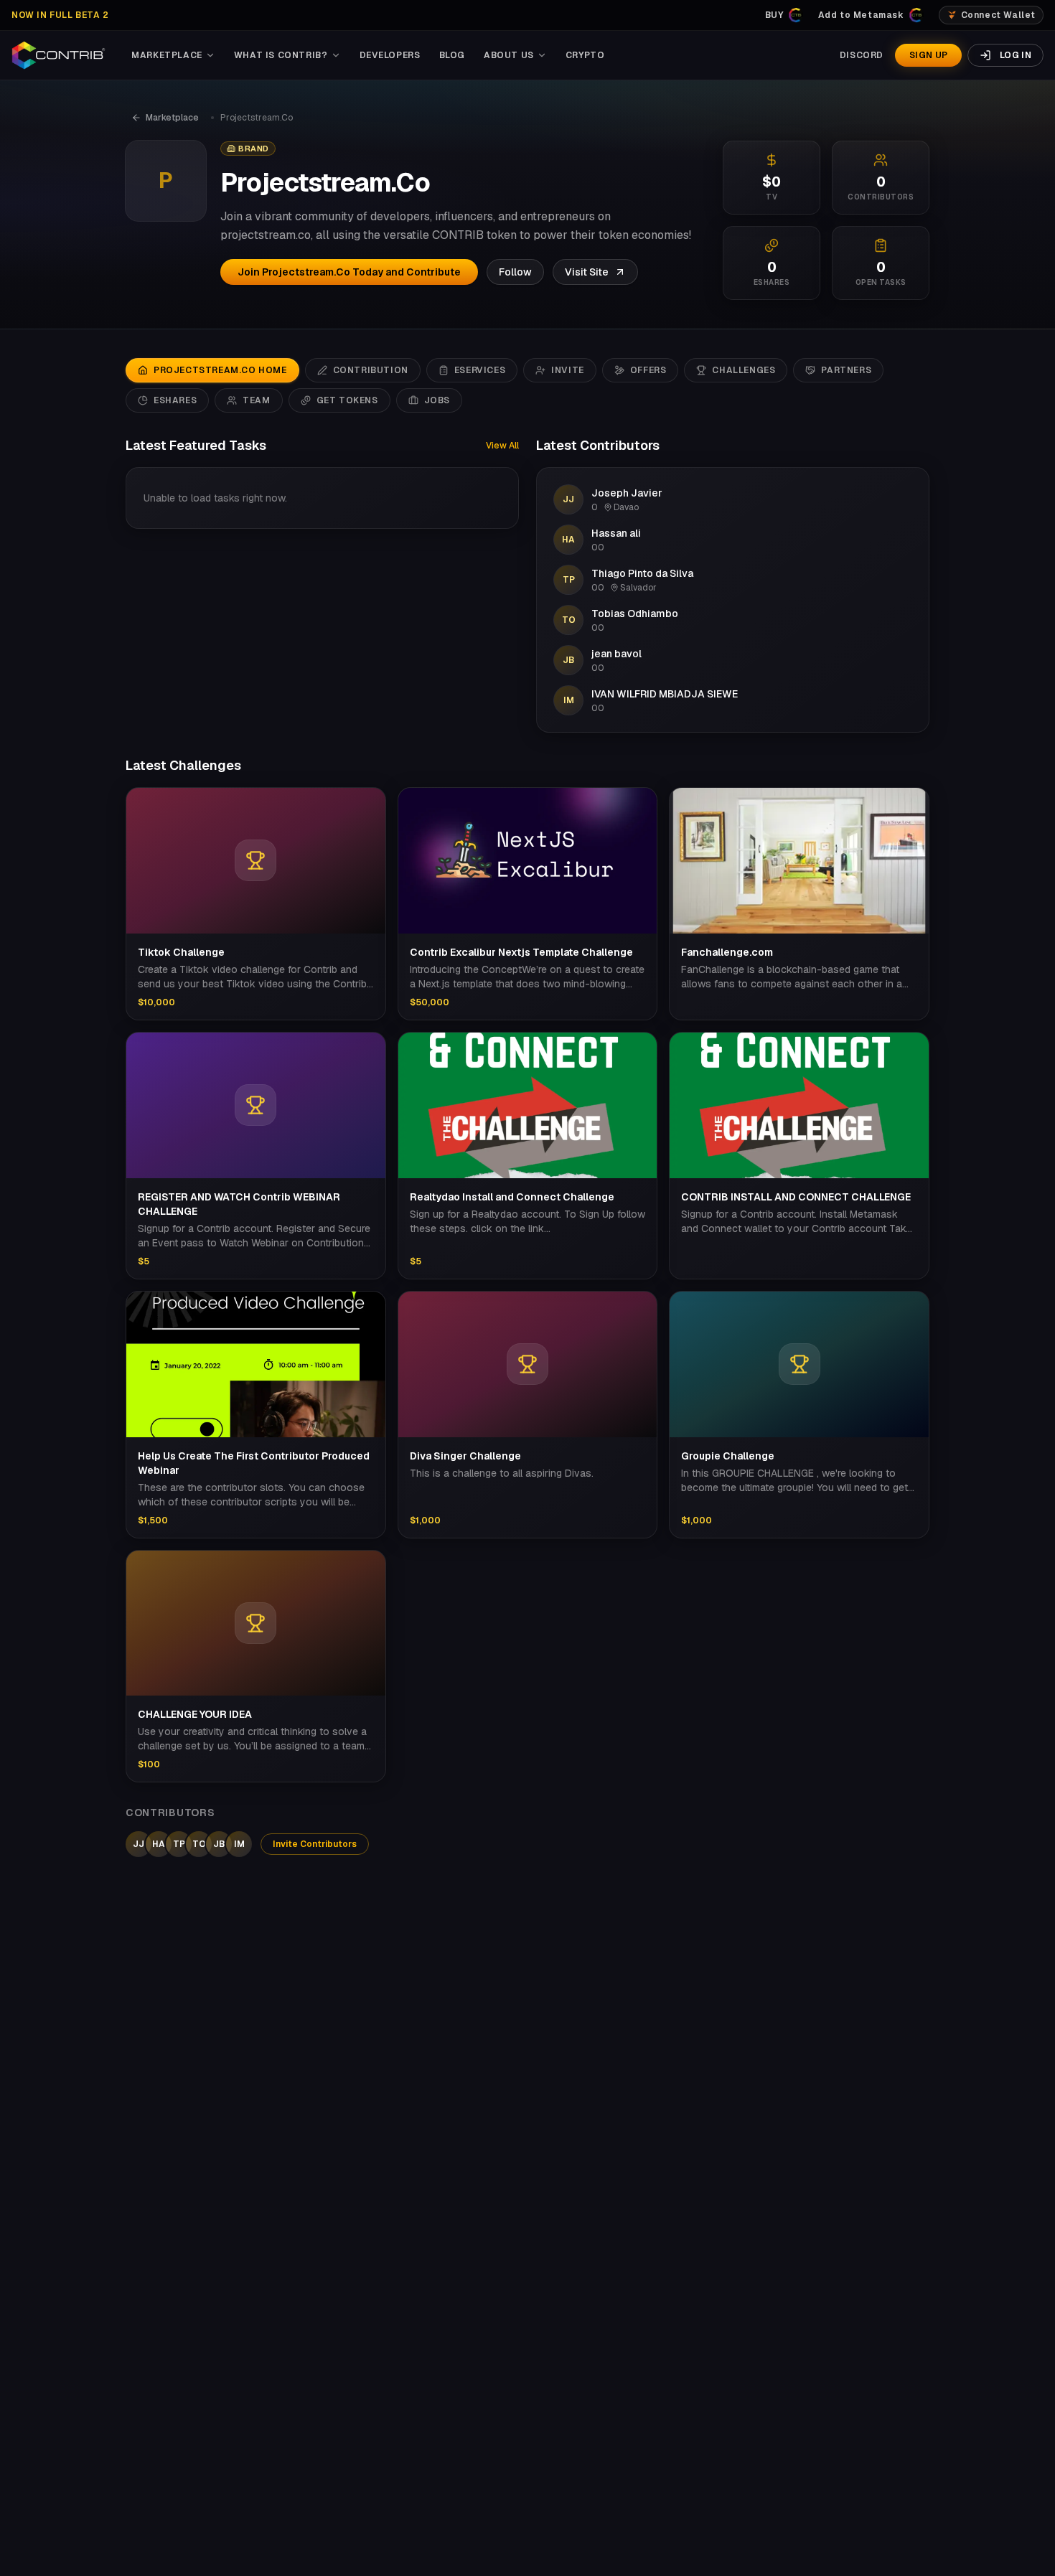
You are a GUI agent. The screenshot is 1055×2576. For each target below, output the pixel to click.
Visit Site (587, 272)
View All (502, 446)
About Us (509, 55)
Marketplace (167, 55)
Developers (390, 55)
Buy (774, 15)
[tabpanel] (527, 1146)
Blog (452, 55)
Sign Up (928, 55)
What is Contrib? (281, 55)
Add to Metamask (861, 15)
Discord (862, 55)
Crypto (585, 55)
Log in (1016, 55)
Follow (515, 272)
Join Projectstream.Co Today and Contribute (349, 272)
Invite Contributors (315, 1844)
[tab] (212, 370)
